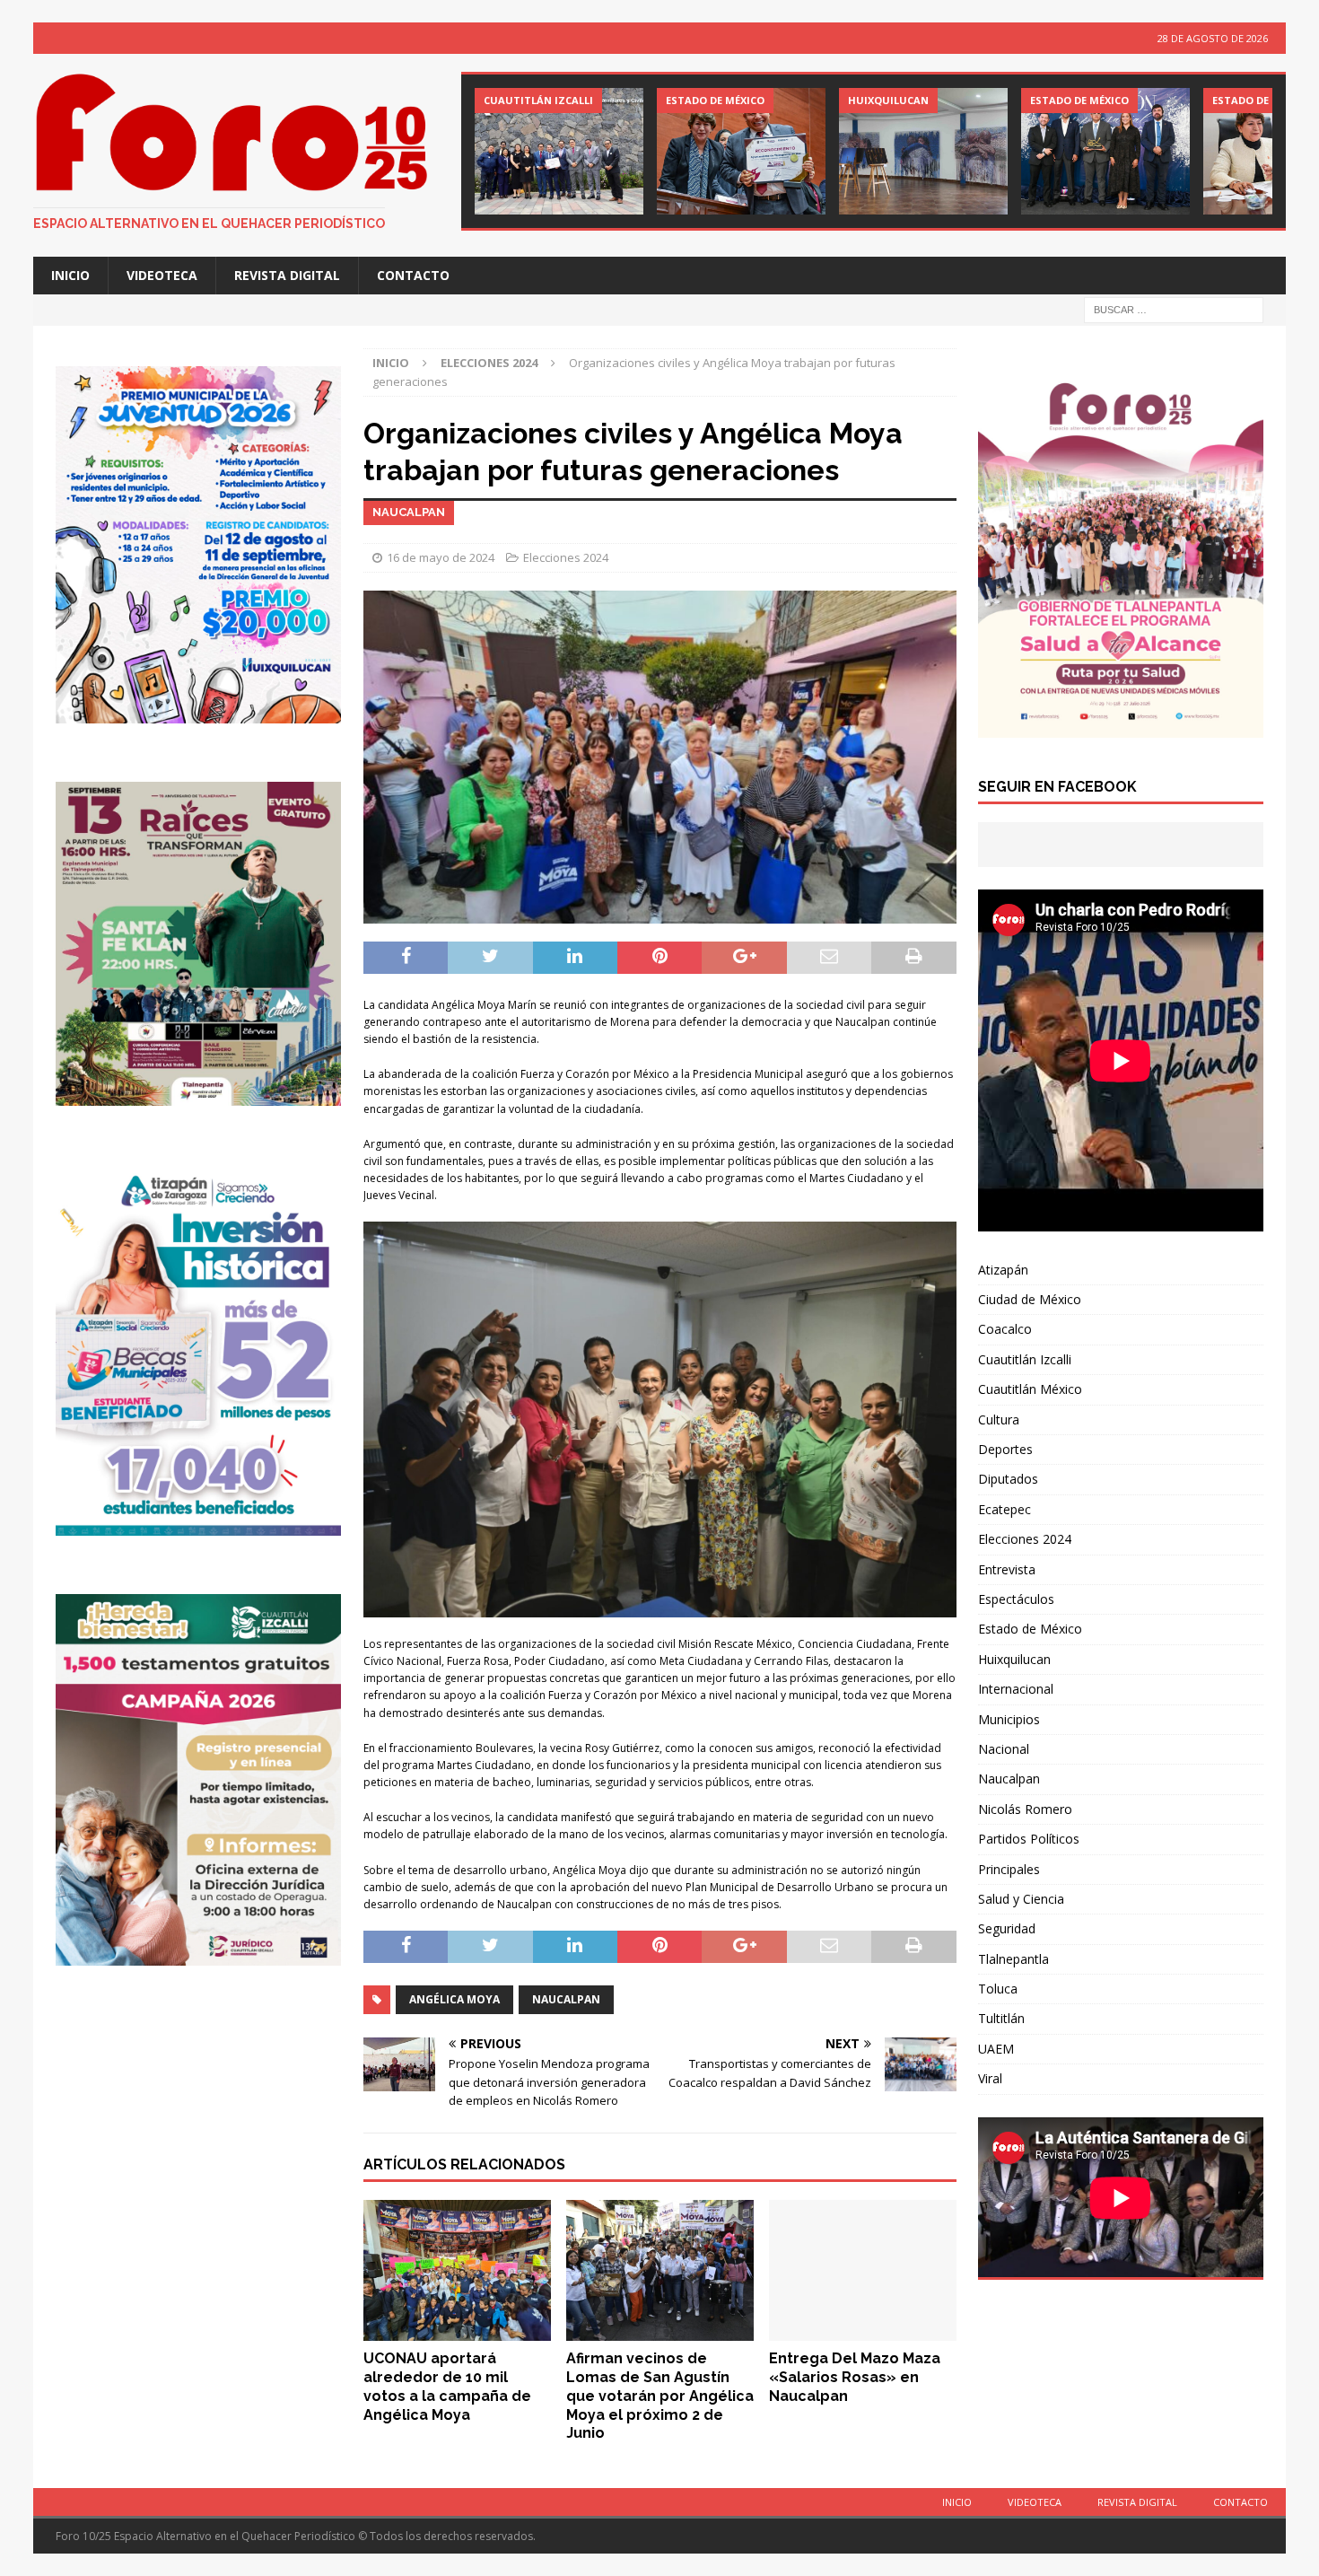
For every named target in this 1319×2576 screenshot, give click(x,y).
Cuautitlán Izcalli (1025, 1359)
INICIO (70, 275)
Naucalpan (566, 1999)
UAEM (996, 2049)
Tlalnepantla (1013, 1959)
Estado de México (1030, 1629)
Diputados (1008, 1479)
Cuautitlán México (1030, 1389)
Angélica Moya (454, 1999)
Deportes (1005, 1449)
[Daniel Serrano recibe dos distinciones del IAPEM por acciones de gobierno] (559, 151)
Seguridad (1007, 1928)
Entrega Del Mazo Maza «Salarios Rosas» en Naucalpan (855, 2377)
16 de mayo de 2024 (441, 557)
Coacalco (1005, 1329)
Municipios (1009, 1719)
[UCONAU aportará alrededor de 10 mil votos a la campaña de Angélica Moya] (457, 2270)
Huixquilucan (1014, 1659)
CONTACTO (413, 275)
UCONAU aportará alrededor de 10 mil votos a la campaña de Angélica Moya (447, 2386)
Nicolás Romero (1025, 1809)
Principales (1009, 1869)
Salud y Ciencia (1021, 1899)
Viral (990, 2078)
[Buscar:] (1174, 308)
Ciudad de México (1030, 1299)
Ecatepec (1005, 1509)
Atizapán (1003, 1270)
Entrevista (1007, 1569)
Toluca (998, 1989)
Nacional (1004, 1749)
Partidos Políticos (1029, 1839)
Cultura (999, 1419)
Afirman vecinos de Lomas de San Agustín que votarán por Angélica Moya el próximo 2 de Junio (660, 2396)
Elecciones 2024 (566, 557)
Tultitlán (1001, 2018)
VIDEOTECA (162, 275)
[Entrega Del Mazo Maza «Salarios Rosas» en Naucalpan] (863, 2270)
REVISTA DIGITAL (287, 275)
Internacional (1016, 1689)
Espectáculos (1016, 1599)
